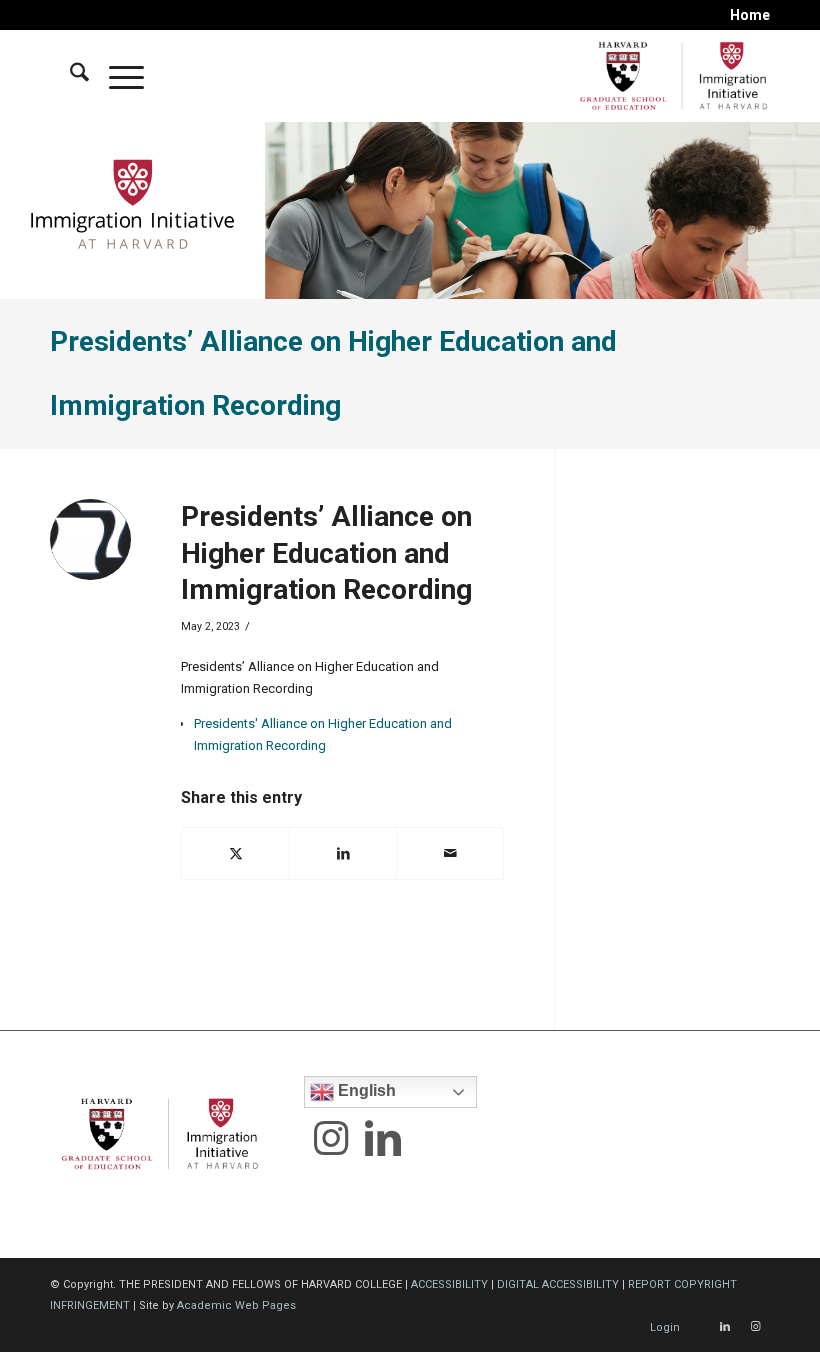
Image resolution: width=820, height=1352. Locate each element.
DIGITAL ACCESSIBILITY (558, 1284)
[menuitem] (745, 15)
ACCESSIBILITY (449, 1284)
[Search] (69, 76)
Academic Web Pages (236, 1305)
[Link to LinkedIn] (725, 1327)
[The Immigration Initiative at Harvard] (669, 76)
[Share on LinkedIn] (343, 853)
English (365, 1090)
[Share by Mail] (450, 853)
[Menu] (116, 76)
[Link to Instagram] (755, 1327)
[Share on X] (235, 853)
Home (750, 15)
